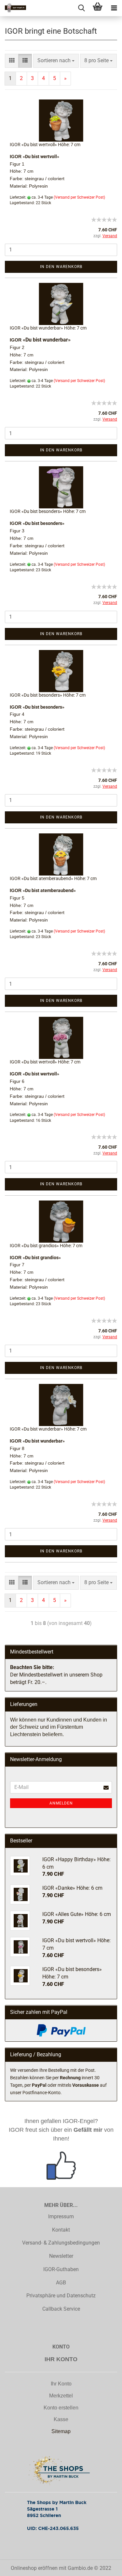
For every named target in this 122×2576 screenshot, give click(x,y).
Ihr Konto (61, 2384)
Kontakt (61, 2230)
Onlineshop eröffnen (34, 2568)
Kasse (61, 2419)
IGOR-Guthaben (61, 2269)
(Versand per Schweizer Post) (79, 197)
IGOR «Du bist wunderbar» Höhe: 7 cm (48, 328)
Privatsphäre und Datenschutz (61, 2296)
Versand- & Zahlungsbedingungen (61, 2243)
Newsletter (61, 2256)
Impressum (61, 2216)
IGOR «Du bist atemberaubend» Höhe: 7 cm (53, 878)
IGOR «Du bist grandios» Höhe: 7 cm (46, 1246)
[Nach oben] (104, 2574)
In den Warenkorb (61, 267)
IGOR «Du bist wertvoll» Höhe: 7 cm (45, 145)
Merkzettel (61, 2396)
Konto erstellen (61, 2408)
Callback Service (61, 2309)
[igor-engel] (13, 8)
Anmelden (61, 1803)
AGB (61, 2283)
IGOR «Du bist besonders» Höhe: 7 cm (48, 511)
